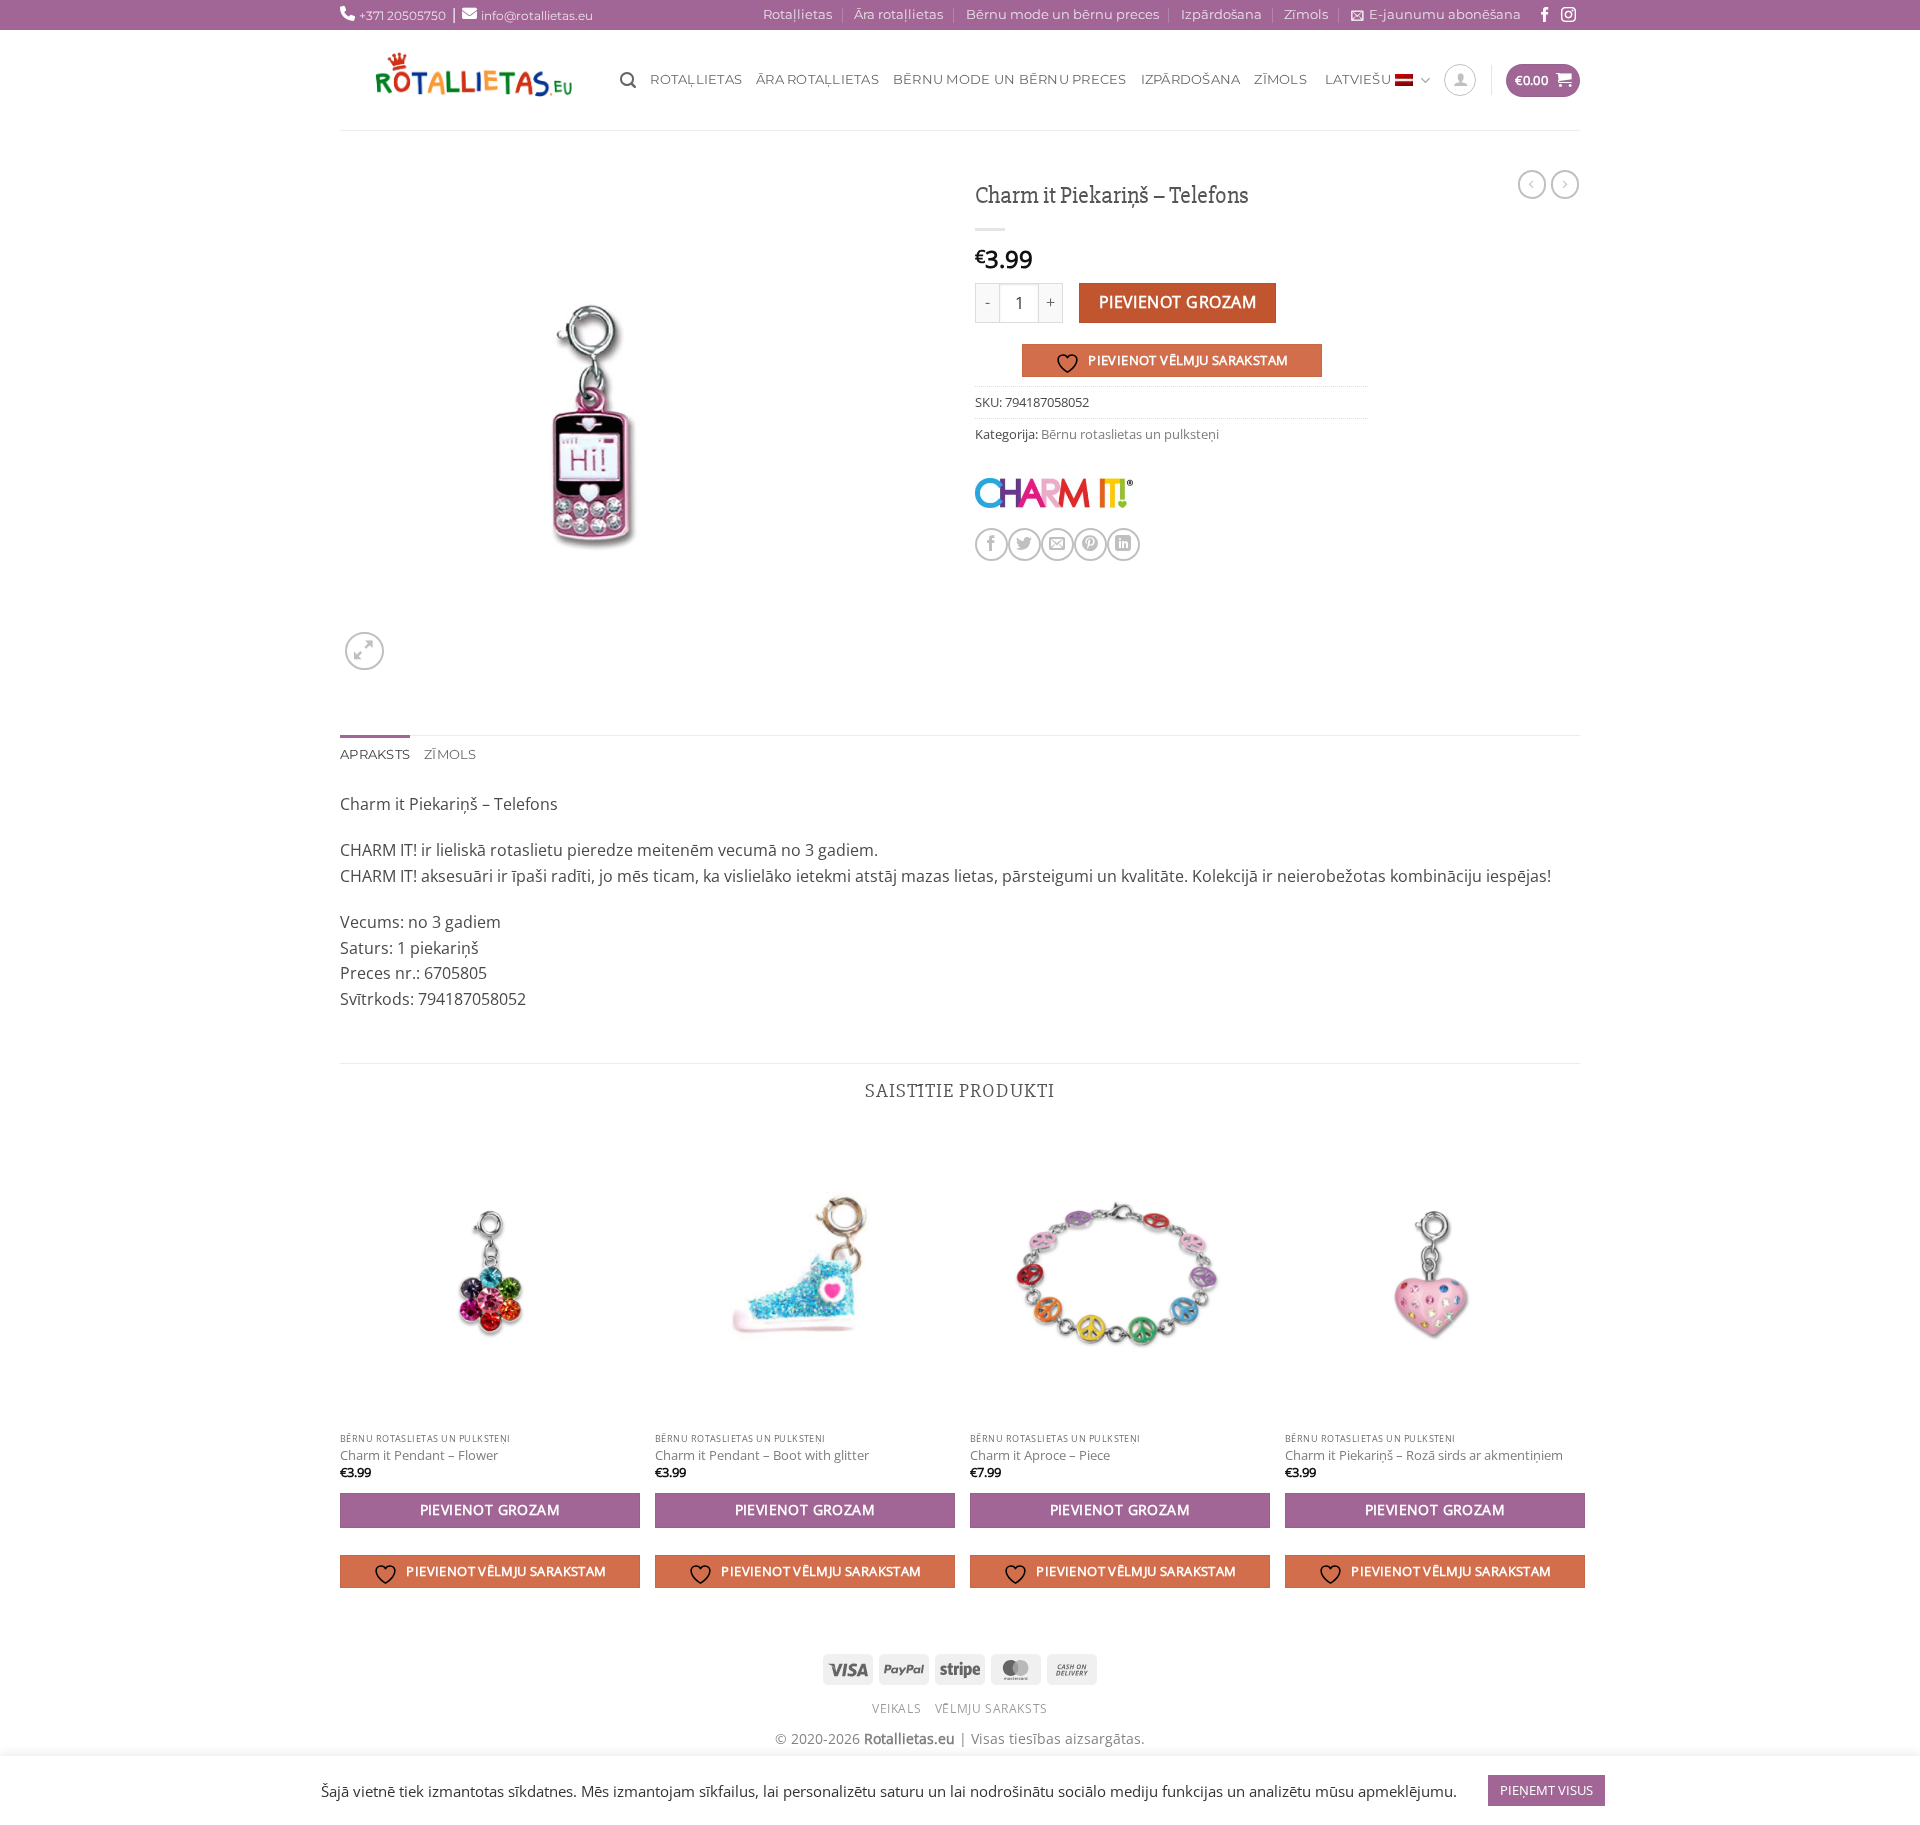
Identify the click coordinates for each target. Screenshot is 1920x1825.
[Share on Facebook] (991, 544)
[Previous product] (1565, 184)
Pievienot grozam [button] (490, 1509)
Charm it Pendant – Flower (419, 1455)
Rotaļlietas (797, 14)
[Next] (1579, 1378)
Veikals (896, 1708)
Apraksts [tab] (375, 754)
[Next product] (1532, 184)
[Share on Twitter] (1024, 544)
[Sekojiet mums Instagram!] (1568, 15)
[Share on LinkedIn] (1123, 544)
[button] (364, 651)
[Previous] (341, 1378)
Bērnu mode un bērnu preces (1062, 14)
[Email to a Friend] (1057, 544)
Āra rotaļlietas (898, 14)
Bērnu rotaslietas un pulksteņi (1130, 434)
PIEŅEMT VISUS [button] (1546, 1790)
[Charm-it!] (1054, 493)
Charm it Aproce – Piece (1040, 1455)
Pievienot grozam (1177, 302)
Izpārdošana (1221, 14)
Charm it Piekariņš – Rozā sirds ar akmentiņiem (1424, 1455)
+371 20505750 (402, 15)
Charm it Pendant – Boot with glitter (762, 1455)
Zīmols (1306, 14)
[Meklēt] (628, 80)
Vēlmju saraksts (991, 1708)
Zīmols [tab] (450, 754)
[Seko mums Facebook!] (1544, 15)
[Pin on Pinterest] (1090, 544)
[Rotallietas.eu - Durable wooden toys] (490, 80)
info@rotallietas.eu (537, 15)
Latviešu (1358, 79)
